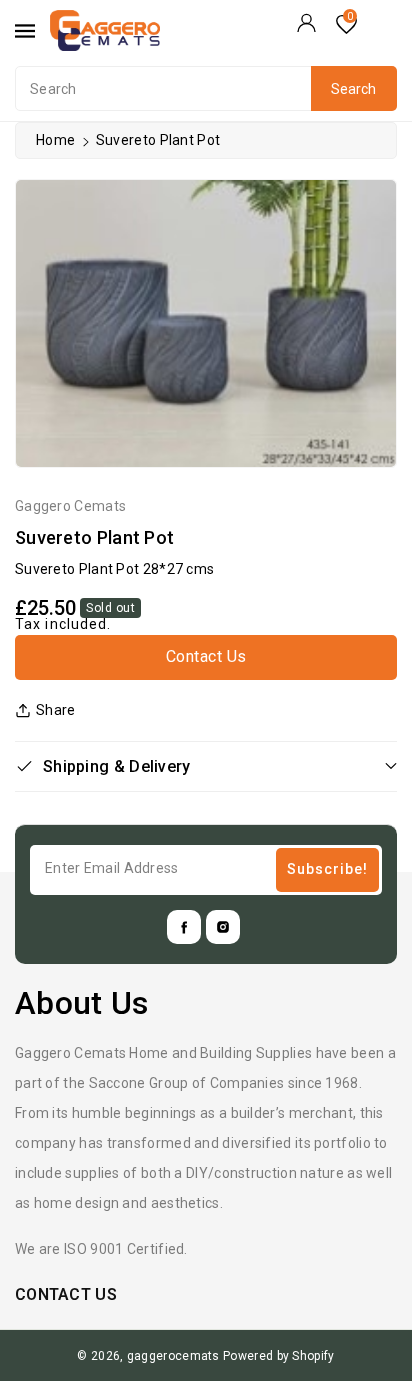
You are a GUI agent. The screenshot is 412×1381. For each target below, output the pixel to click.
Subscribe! (327, 869)
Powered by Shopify (278, 1356)
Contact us (206, 656)
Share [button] (56, 710)
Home (55, 140)
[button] (206, 766)
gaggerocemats (173, 1356)
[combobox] (206, 88)
